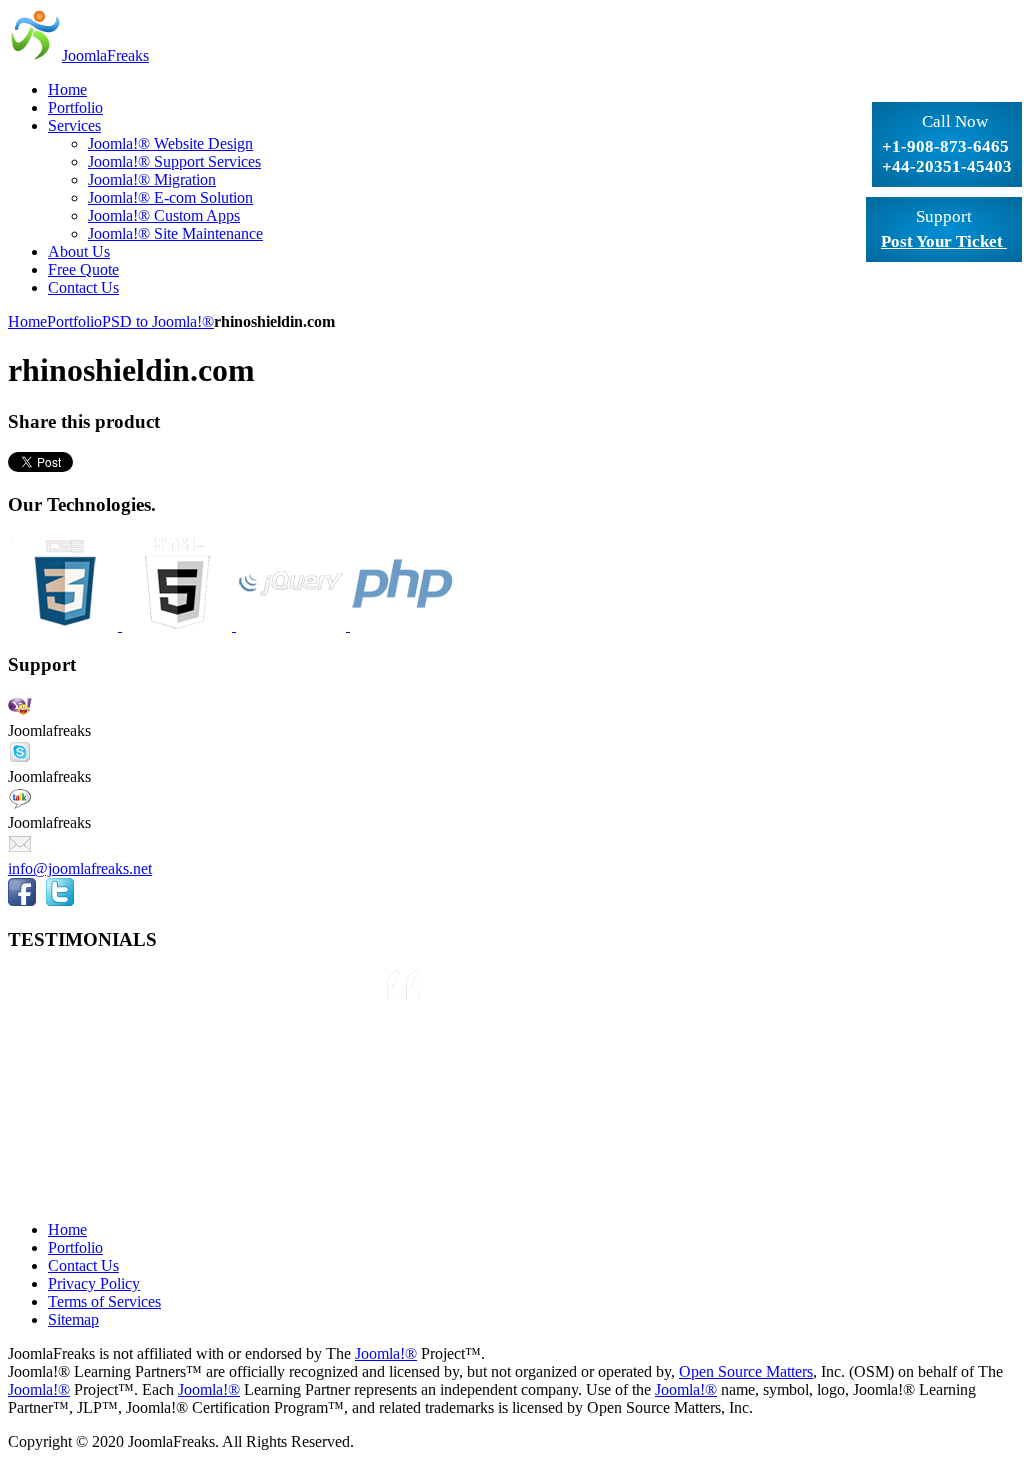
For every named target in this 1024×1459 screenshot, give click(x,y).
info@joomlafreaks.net (80, 868)
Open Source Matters (746, 1371)
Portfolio (74, 321)
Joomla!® (386, 1353)
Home (27, 321)
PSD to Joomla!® (158, 321)
